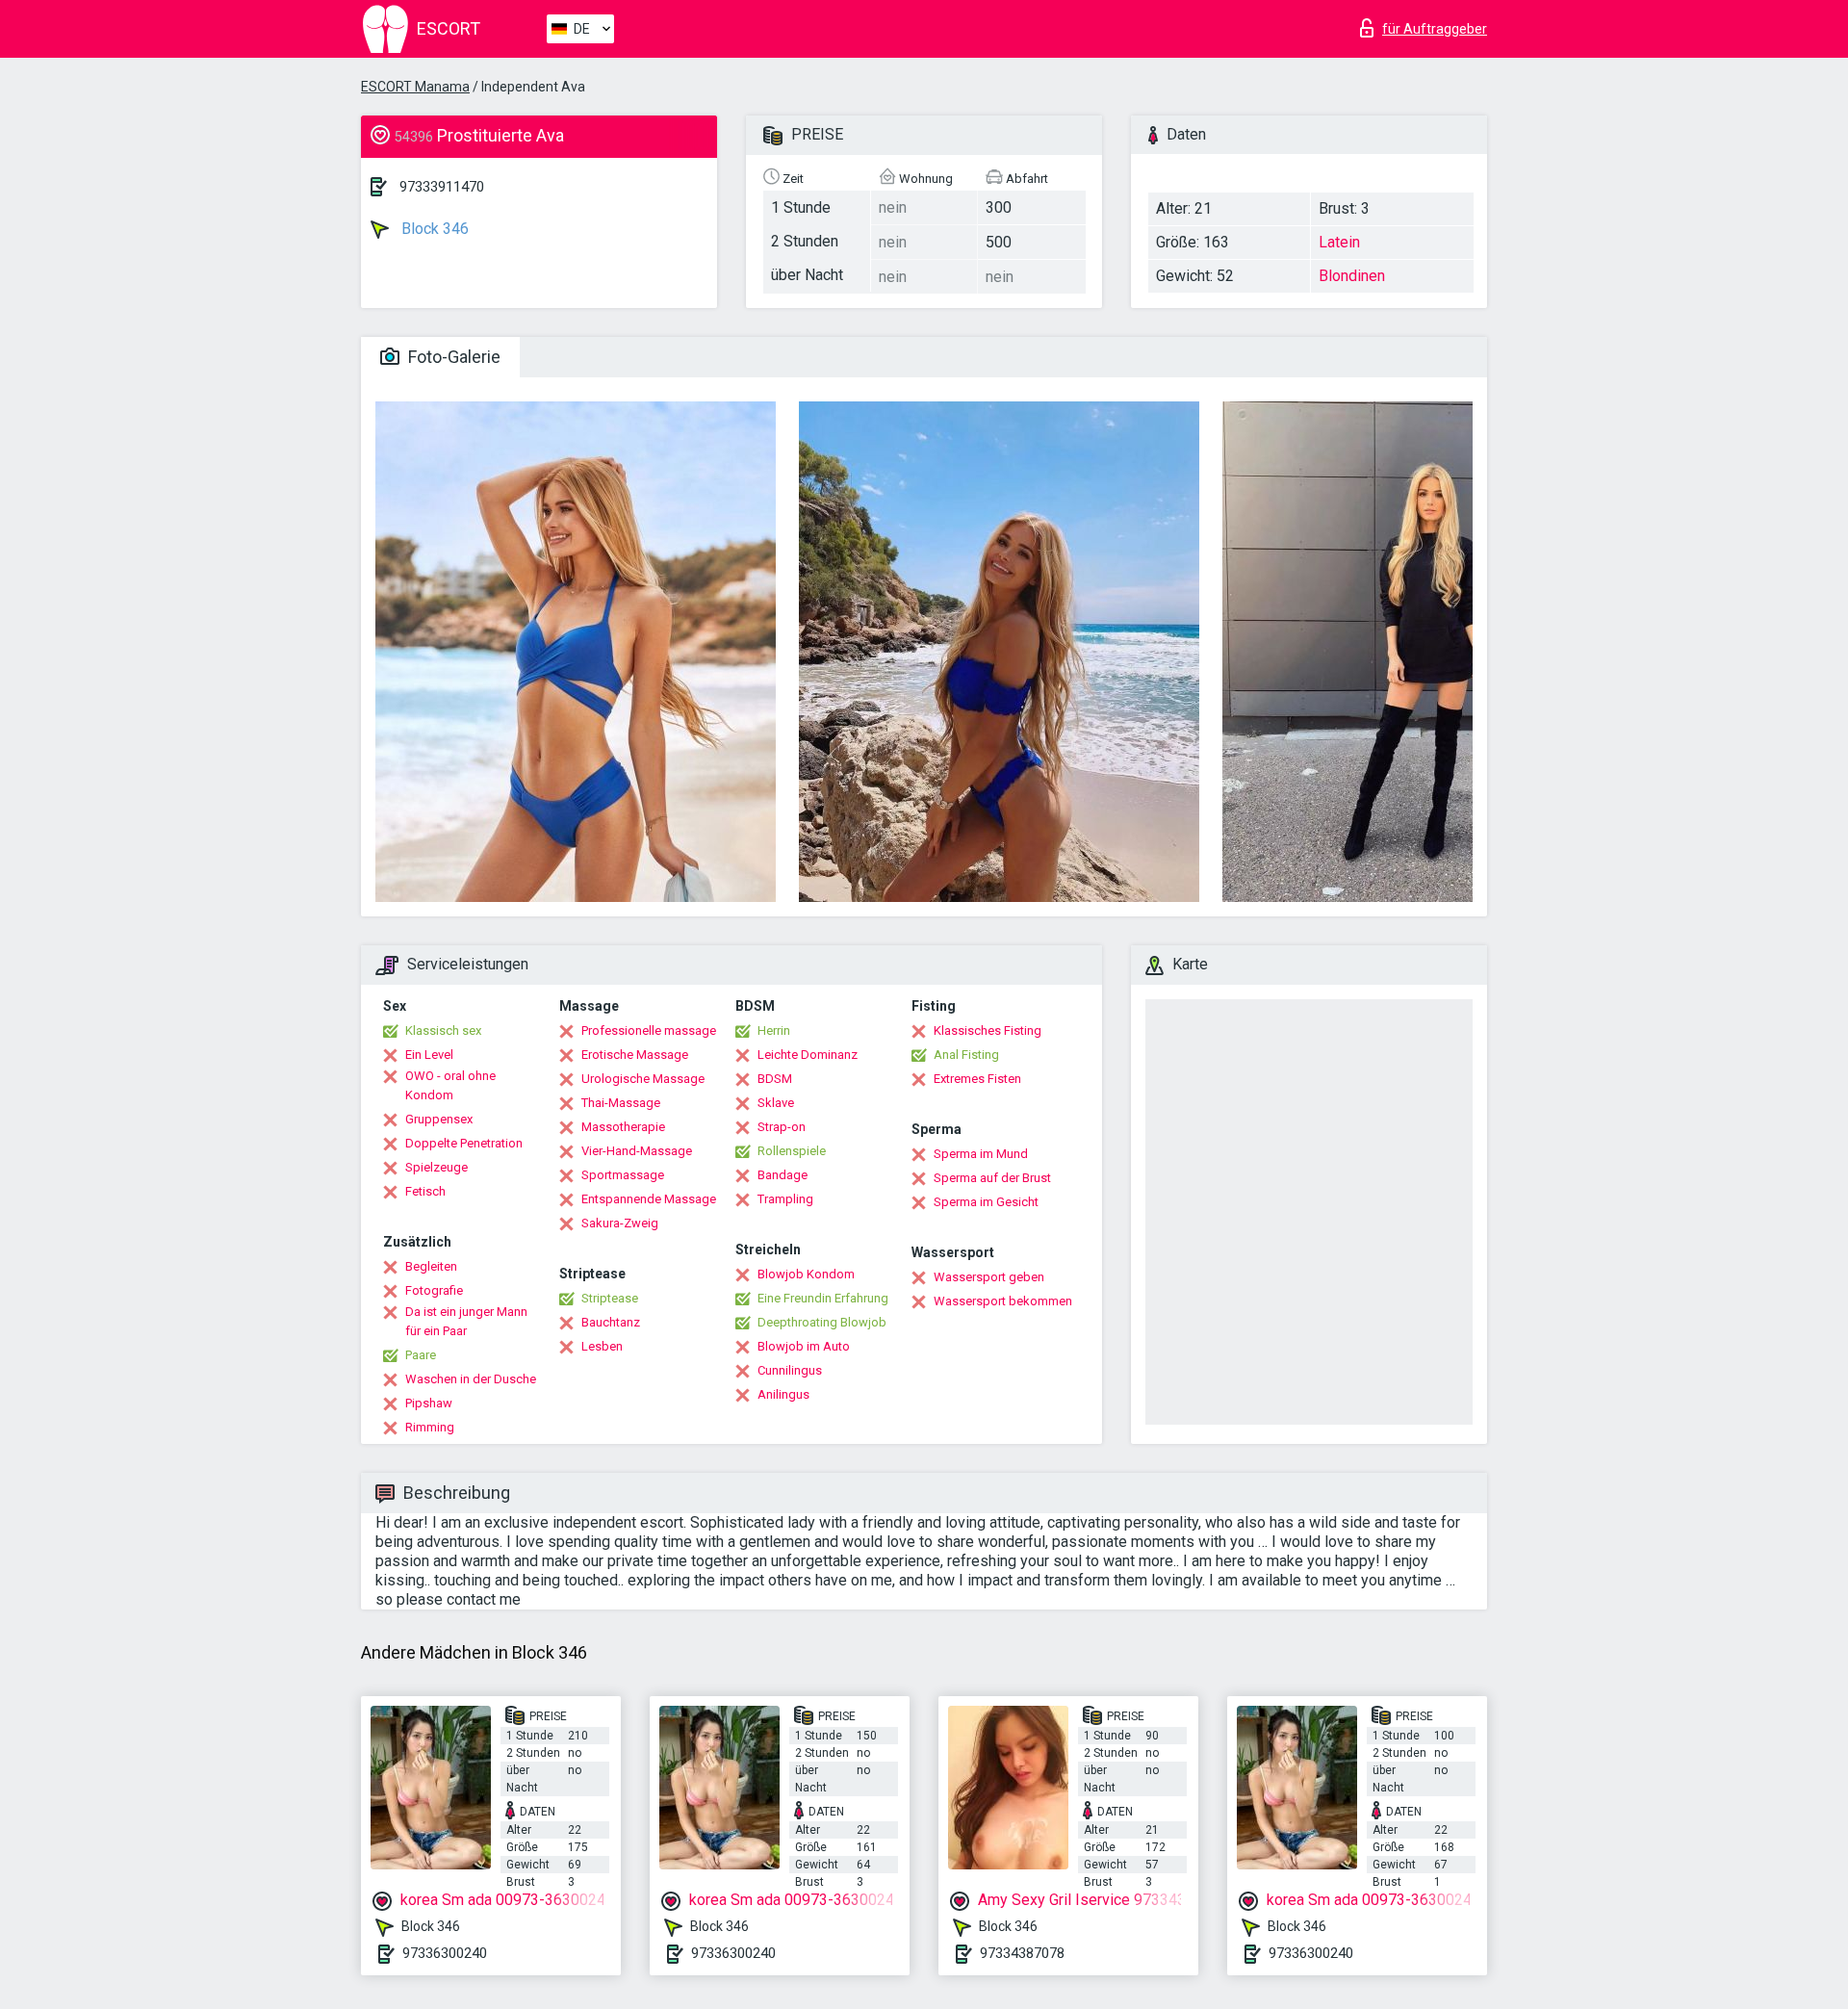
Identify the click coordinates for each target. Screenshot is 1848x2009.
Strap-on (782, 1127)
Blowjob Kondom (806, 1274)
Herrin (774, 1030)
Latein (1339, 242)
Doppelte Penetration (464, 1143)
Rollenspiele (792, 1151)
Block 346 (433, 229)
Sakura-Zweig (620, 1223)
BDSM (775, 1079)
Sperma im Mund (981, 1154)
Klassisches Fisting (988, 1030)
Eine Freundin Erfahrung (823, 1298)
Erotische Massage (635, 1055)
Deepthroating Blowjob (822, 1322)
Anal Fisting (966, 1055)
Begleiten (431, 1266)
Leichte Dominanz (808, 1055)
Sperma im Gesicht (986, 1202)
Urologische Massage (643, 1079)
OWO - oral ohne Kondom (450, 1085)
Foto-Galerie (452, 357)
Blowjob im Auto (804, 1346)
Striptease (610, 1298)
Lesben (602, 1346)
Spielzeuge (436, 1167)
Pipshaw (429, 1403)
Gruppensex (439, 1119)
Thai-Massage (621, 1103)
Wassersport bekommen (1003, 1301)
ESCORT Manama (415, 87)
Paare (421, 1355)
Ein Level (429, 1055)
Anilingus (783, 1394)
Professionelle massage (649, 1030)
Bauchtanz (611, 1322)
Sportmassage (623, 1175)
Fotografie (434, 1290)
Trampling (785, 1199)
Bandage (783, 1175)
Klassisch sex (443, 1030)
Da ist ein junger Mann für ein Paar (466, 1321)
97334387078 (1022, 1953)
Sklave (776, 1103)
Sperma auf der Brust (992, 1178)
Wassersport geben (989, 1277)
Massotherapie (623, 1127)
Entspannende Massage (649, 1199)
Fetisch (425, 1191)
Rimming (430, 1427)
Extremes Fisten (977, 1079)
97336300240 (445, 1953)
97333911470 (442, 187)
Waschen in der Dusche (471, 1379)
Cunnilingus (790, 1370)
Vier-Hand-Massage (637, 1151)
